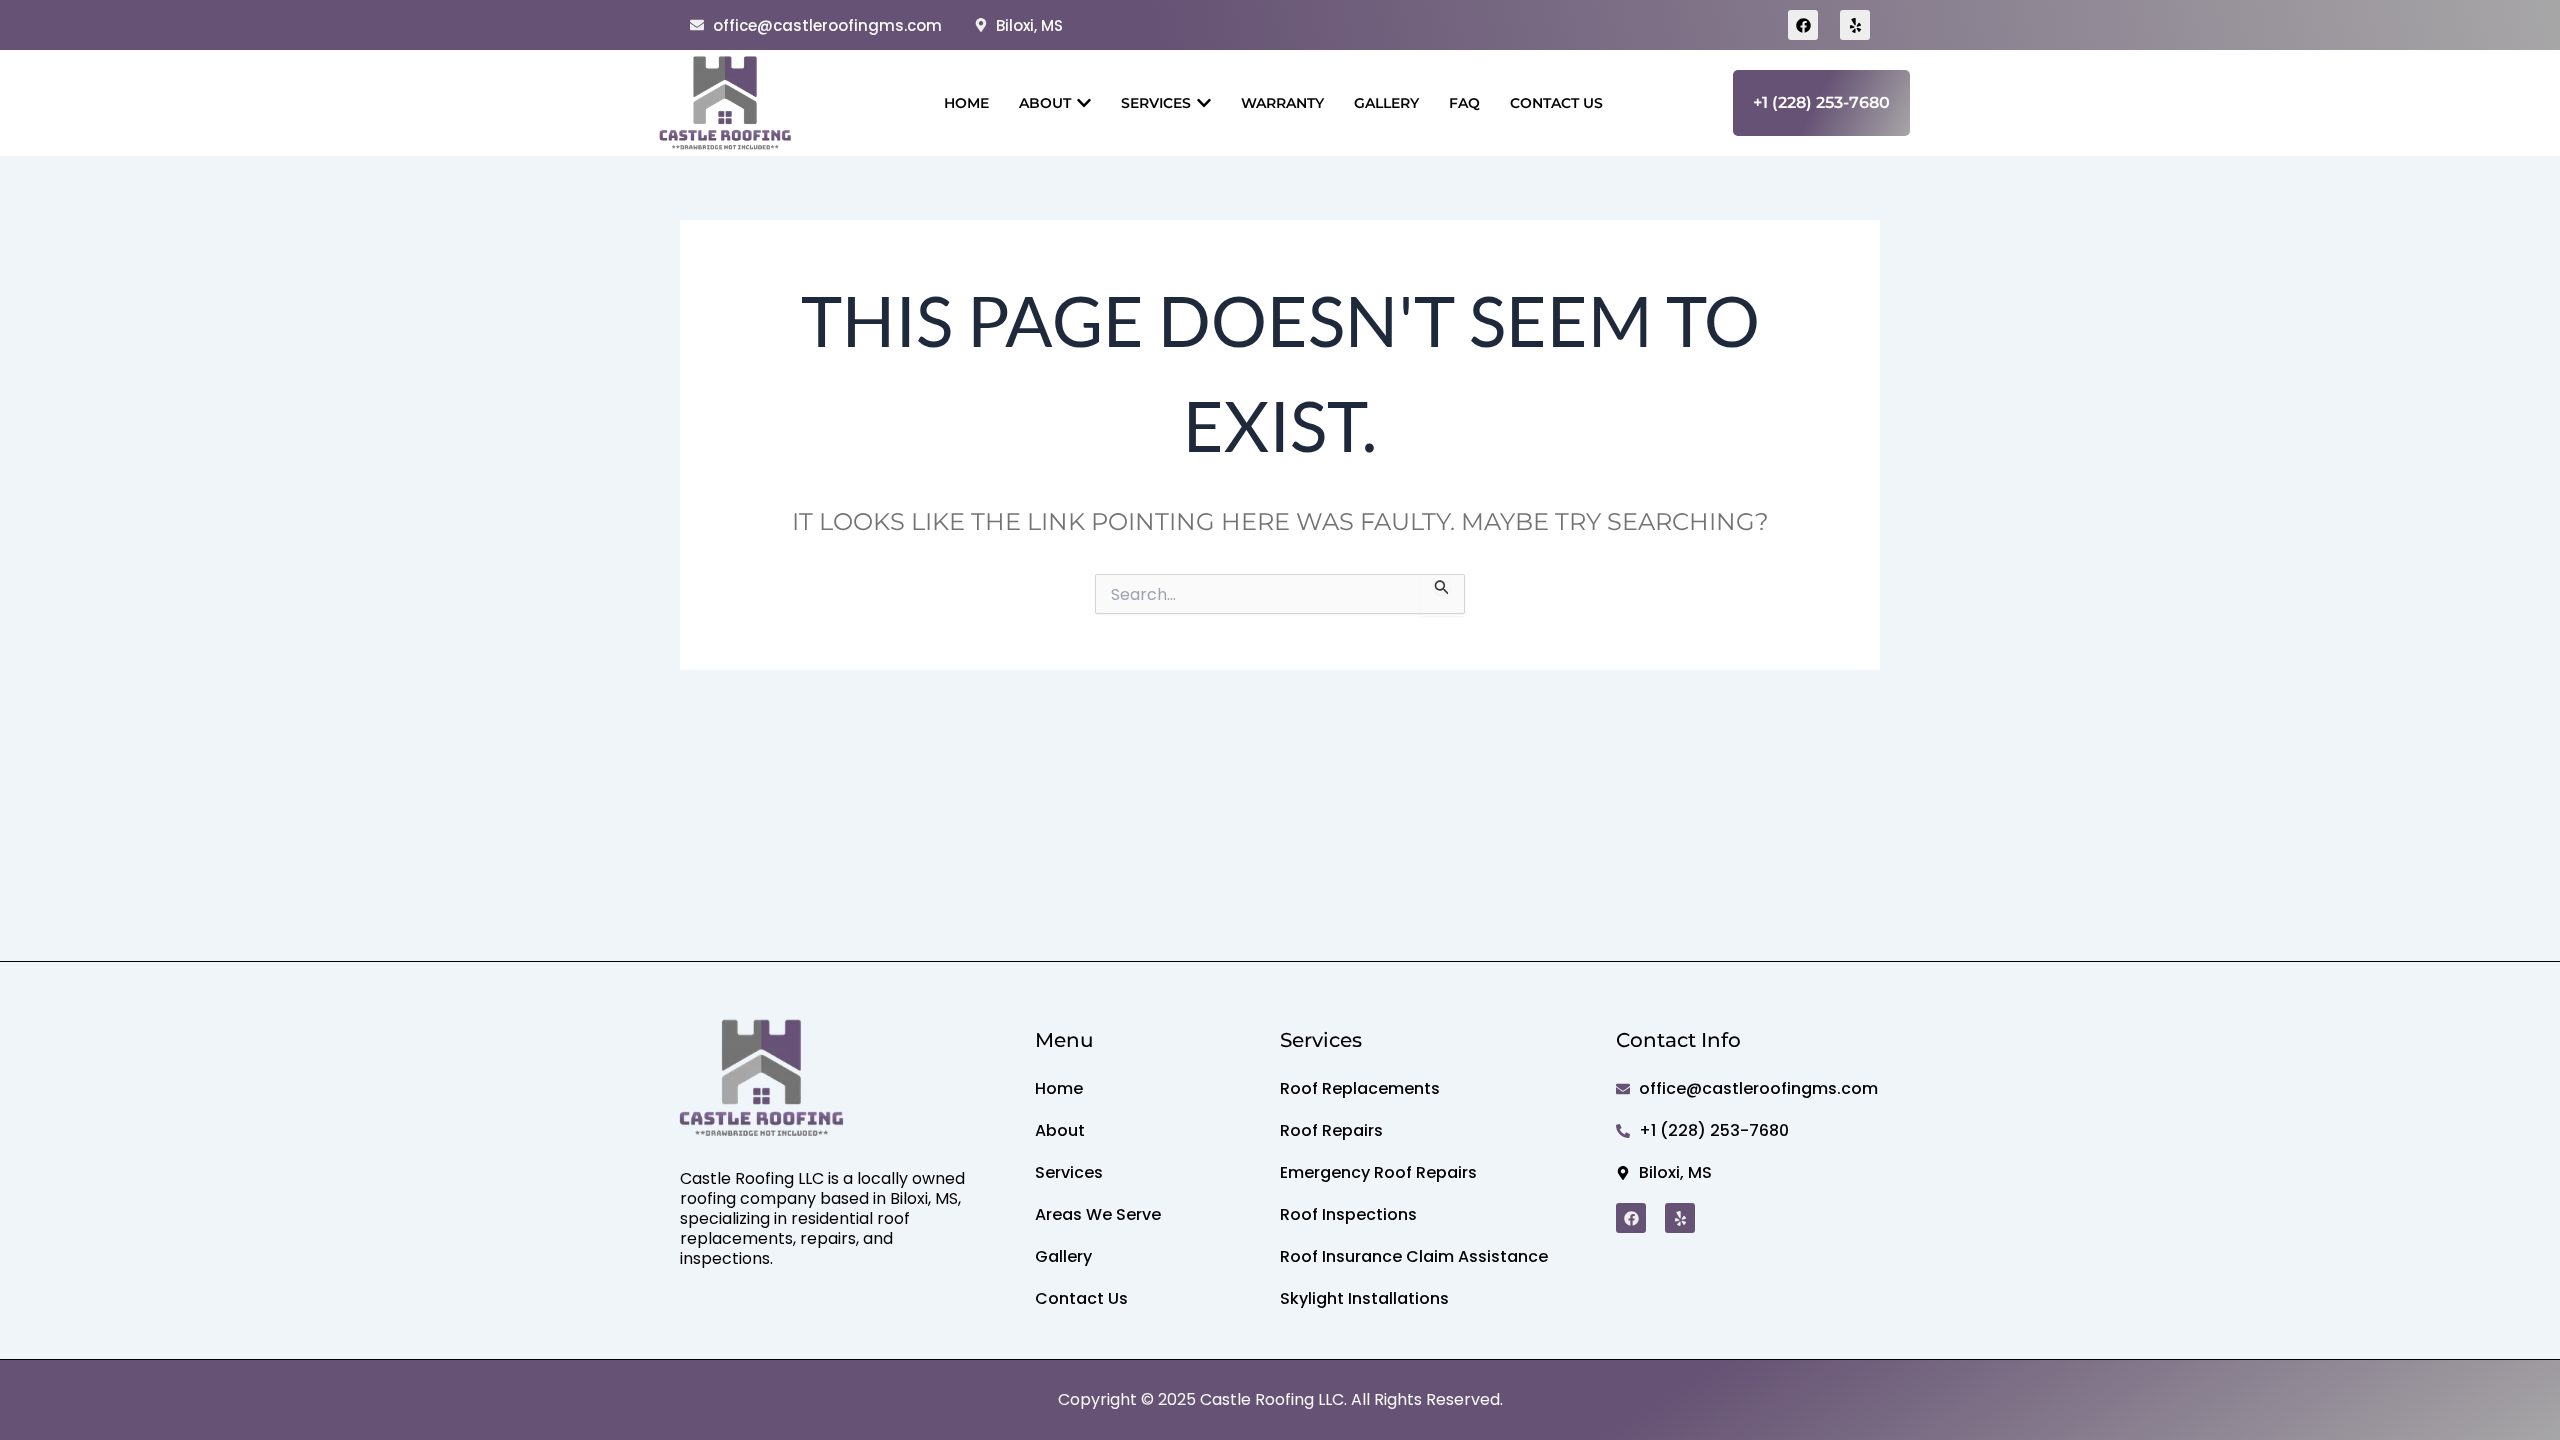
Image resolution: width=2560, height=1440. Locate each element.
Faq (1464, 103)
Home (966, 103)
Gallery (1386, 103)
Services (1156, 103)
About (1045, 103)
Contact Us (1556, 103)
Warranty (1282, 103)
